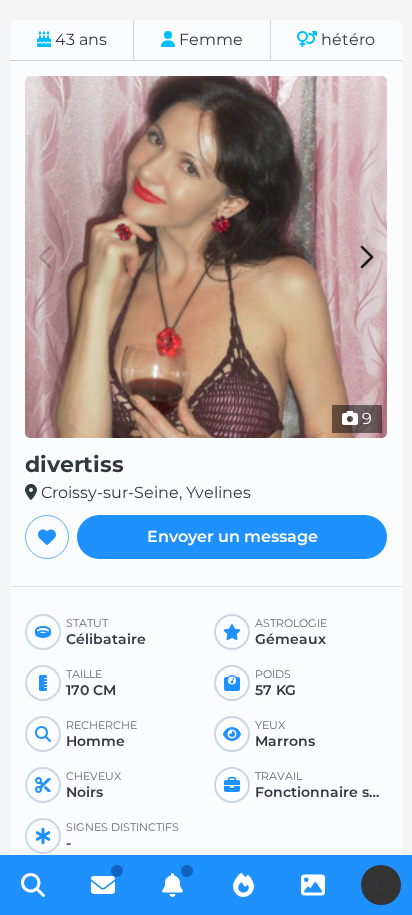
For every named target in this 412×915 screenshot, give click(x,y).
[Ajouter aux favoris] (47, 537)
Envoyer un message (232, 536)
